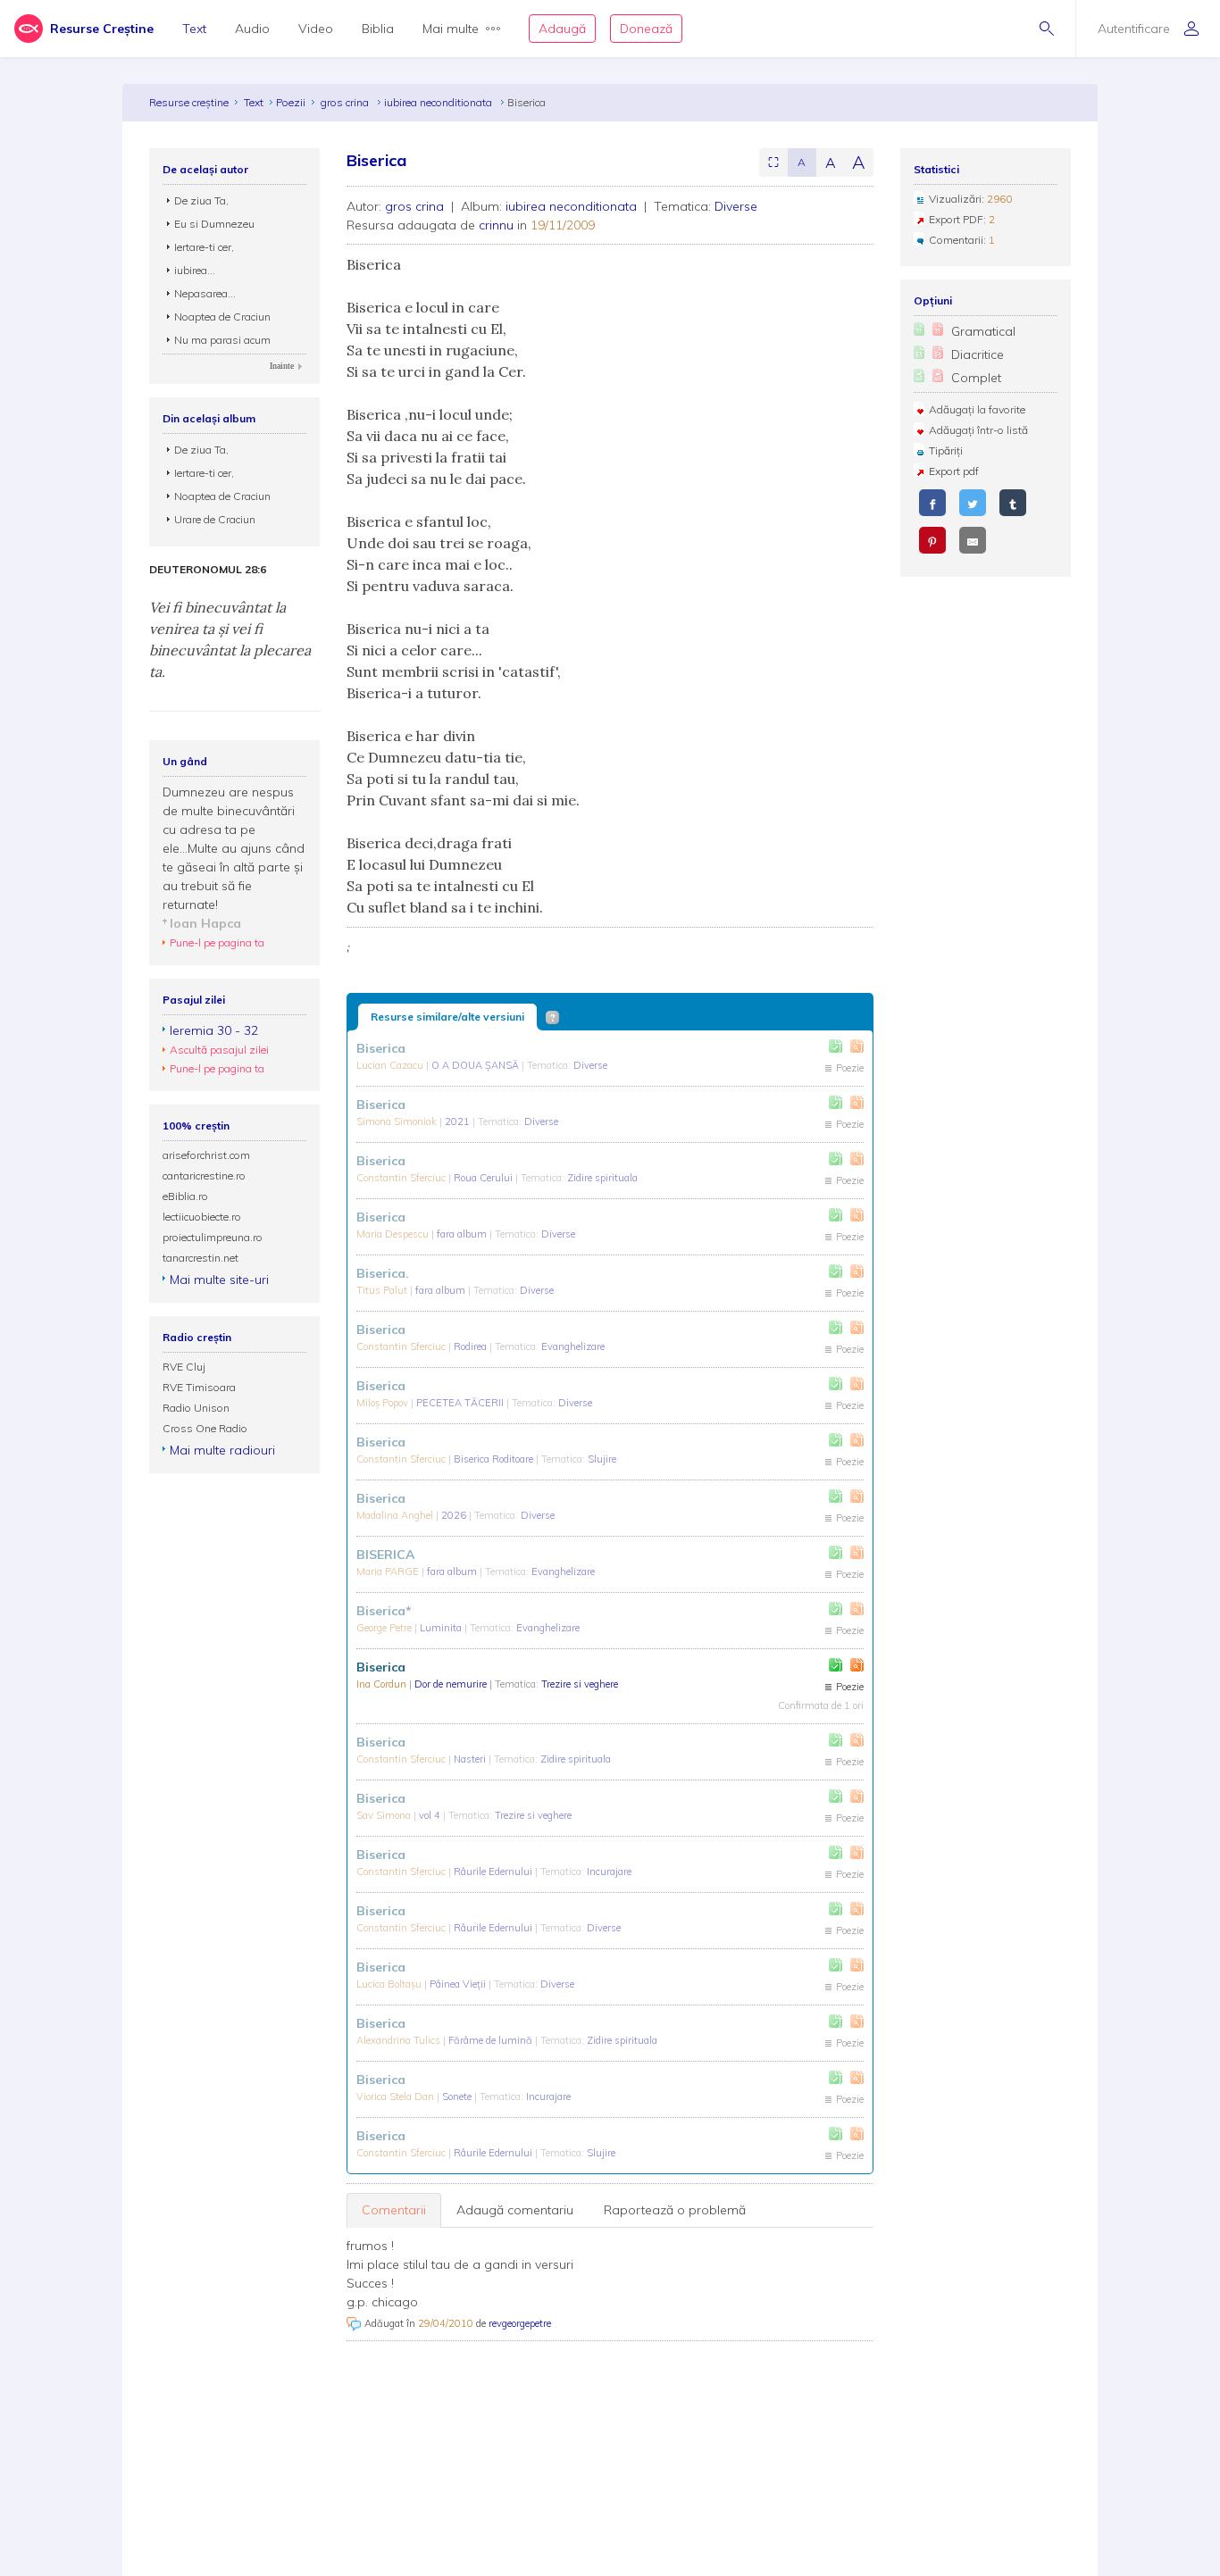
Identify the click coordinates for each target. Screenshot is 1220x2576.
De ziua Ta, (201, 200)
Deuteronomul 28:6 (208, 570)
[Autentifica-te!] (836, 1046)
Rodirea (472, 1346)
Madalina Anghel (396, 1515)
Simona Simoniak (398, 1121)
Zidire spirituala (602, 1178)
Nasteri (471, 1759)
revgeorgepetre (520, 2323)
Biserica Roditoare (495, 1459)
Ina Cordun (383, 1684)
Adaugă (562, 29)
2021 (459, 1121)
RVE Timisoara (199, 1387)
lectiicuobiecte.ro (202, 1217)
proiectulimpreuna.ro (213, 1237)
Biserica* (384, 1611)
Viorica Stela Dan (397, 2097)
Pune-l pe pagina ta (217, 942)
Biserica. (383, 1273)
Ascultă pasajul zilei (219, 1050)
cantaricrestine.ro (204, 1175)
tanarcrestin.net (201, 1258)
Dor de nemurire (452, 1684)
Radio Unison (196, 1408)
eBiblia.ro (185, 1196)
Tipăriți (946, 450)
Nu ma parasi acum (222, 340)
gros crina (346, 102)
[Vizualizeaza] (857, 1046)
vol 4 (431, 1815)
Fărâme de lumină (492, 2040)
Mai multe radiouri (222, 1450)
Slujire (602, 1459)
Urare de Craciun (215, 519)
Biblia (378, 29)
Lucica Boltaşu (390, 1984)
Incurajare (609, 1872)
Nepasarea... (205, 293)
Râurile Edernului (494, 1872)
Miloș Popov (384, 1403)
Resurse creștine (189, 102)
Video (316, 29)
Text (194, 29)
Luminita (442, 1628)
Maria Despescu (394, 1234)
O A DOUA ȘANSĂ (476, 1065)
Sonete (458, 2097)
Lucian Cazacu (391, 1065)
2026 (455, 1515)
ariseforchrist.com (206, 1155)
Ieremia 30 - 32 (214, 1030)
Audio (252, 29)
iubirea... (195, 270)
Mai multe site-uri (219, 1280)
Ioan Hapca (205, 923)
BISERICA (385, 1555)
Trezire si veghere (580, 1684)
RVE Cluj (184, 1367)
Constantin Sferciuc (402, 1178)
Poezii (291, 102)
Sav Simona (385, 1815)
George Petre (385, 1628)
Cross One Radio (205, 1428)
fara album (463, 1234)
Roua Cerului (485, 1178)
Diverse (736, 206)
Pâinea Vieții (459, 1984)
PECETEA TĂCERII (461, 1403)
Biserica (381, 1048)
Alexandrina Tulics (400, 2040)
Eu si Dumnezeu (214, 224)
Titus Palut (383, 1290)
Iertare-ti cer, (204, 247)
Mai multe (451, 29)
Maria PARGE (389, 1571)
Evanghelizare (573, 1346)
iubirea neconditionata (439, 102)
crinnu (496, 225)
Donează (646, 29)
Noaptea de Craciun (222, 317)
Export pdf (954, 471)
